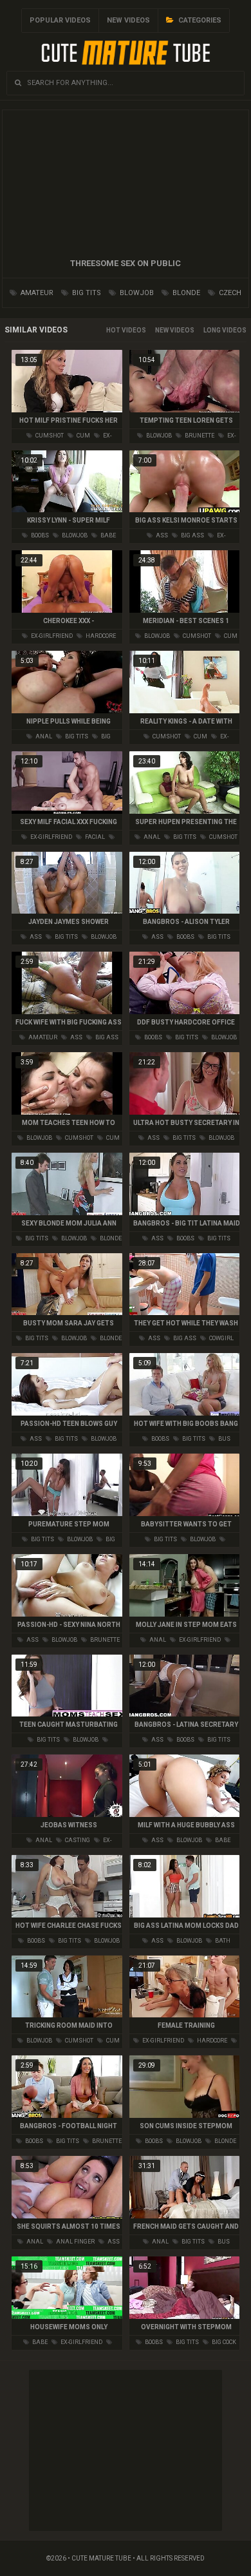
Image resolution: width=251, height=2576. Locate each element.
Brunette (199, 436)
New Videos (128, 20)
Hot (113, 330)
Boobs (39, 535)
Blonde (185, 293)
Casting (77, 1840)
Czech (229, 293)
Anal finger (75, 2242)
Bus (224, 1439)
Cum (83, 436)
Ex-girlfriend (51, 636)
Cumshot (49, 436)
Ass (161, 535)
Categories (199, 20)
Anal (43, 736)
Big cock (223, 2342)
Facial (94, 837)
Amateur (36, 293)
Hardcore (100, 636)
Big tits (86, 293)
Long (212, 330)
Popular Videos (60, 20)
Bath (222, 1941)
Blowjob (136, 293)
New (162, 330)
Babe (107, 535)
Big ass (192, 535)
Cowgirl (221, 1338)
